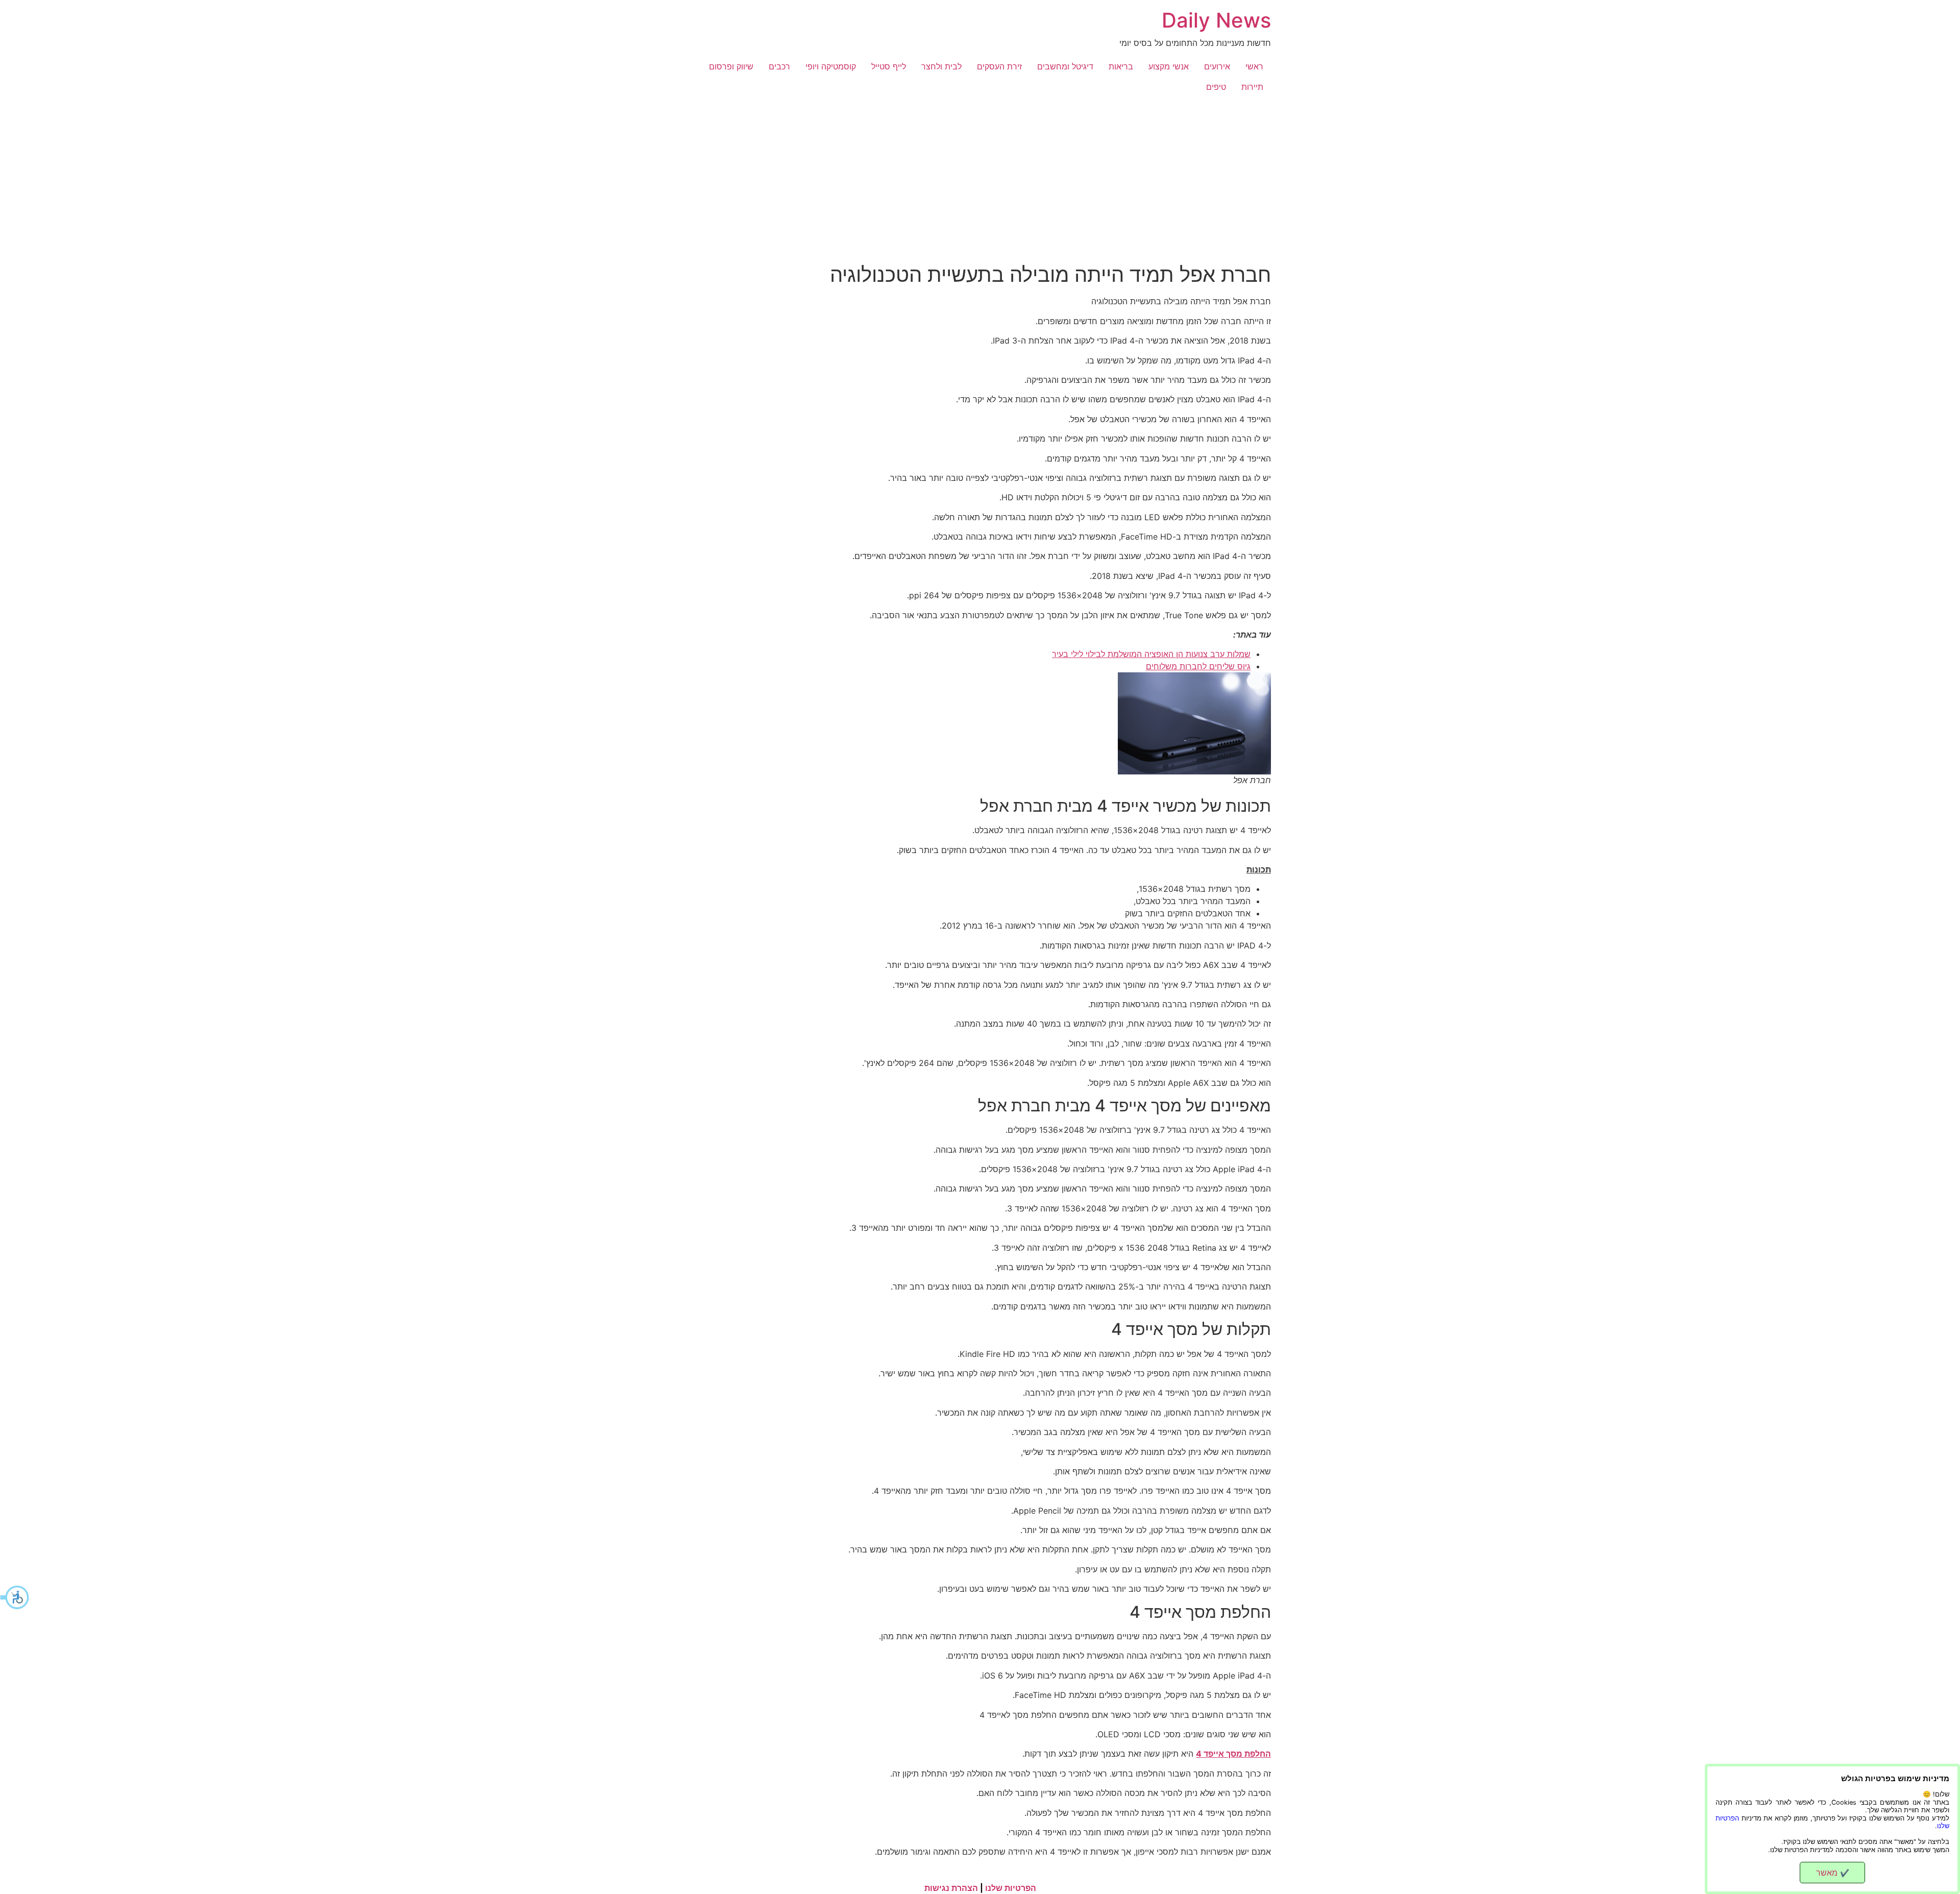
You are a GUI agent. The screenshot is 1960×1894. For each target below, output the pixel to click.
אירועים (1217, 66)
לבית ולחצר (941, 66)
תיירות (1252, 87)
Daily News (1216, 20)
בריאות (1121, 66)
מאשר (1833, 1873)
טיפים (1216, 87)
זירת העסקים (999, 66)
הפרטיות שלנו (1011, 1888)
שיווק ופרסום (731, 66)
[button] (15, 1597)
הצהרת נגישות (951, 1888)
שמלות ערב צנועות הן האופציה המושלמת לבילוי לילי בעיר (1151, 654)
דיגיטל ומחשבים (1065, 66)
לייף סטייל (889, 66)
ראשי (1254, 66)
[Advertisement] (980, 174)
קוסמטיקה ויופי (831, 66)
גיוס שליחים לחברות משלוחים (1198, 666)
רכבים (779, 66)
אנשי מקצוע (1169, 66)
